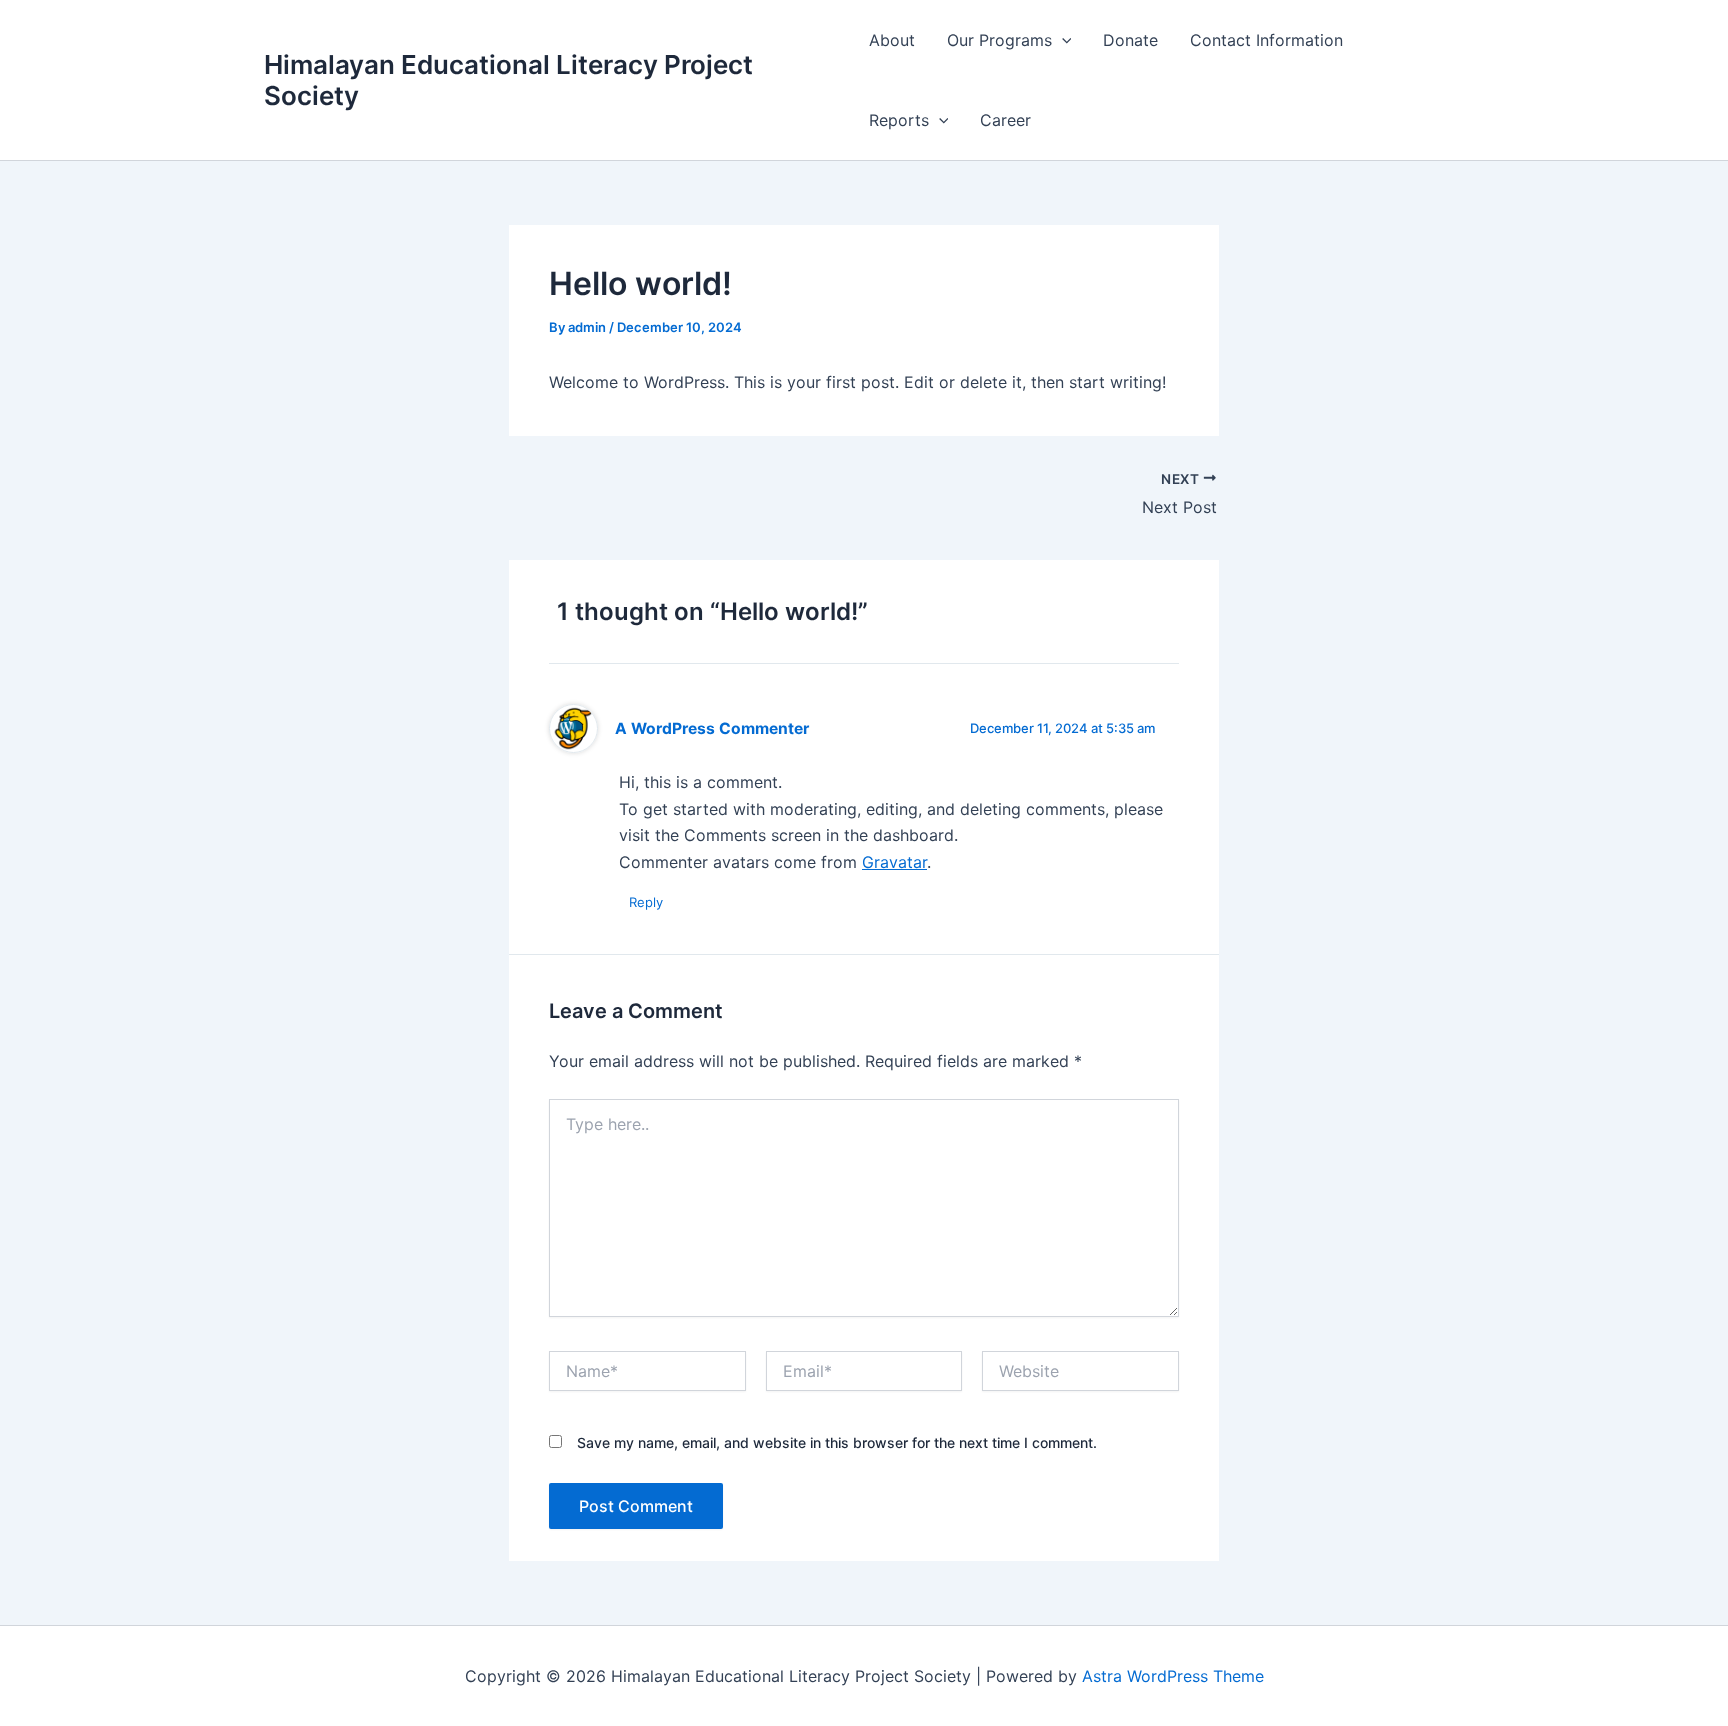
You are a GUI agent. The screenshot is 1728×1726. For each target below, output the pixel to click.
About (892, 40)
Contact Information (1266, 40)
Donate (1130, 40)
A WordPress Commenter (712, 728)
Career (1005, 120)
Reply (646, 902)
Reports (899, 120)
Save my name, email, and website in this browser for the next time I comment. (837, 1442)
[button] (1062, 40)
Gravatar (894, 862)
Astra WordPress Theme (1173, 1676)
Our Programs (999, 40)
